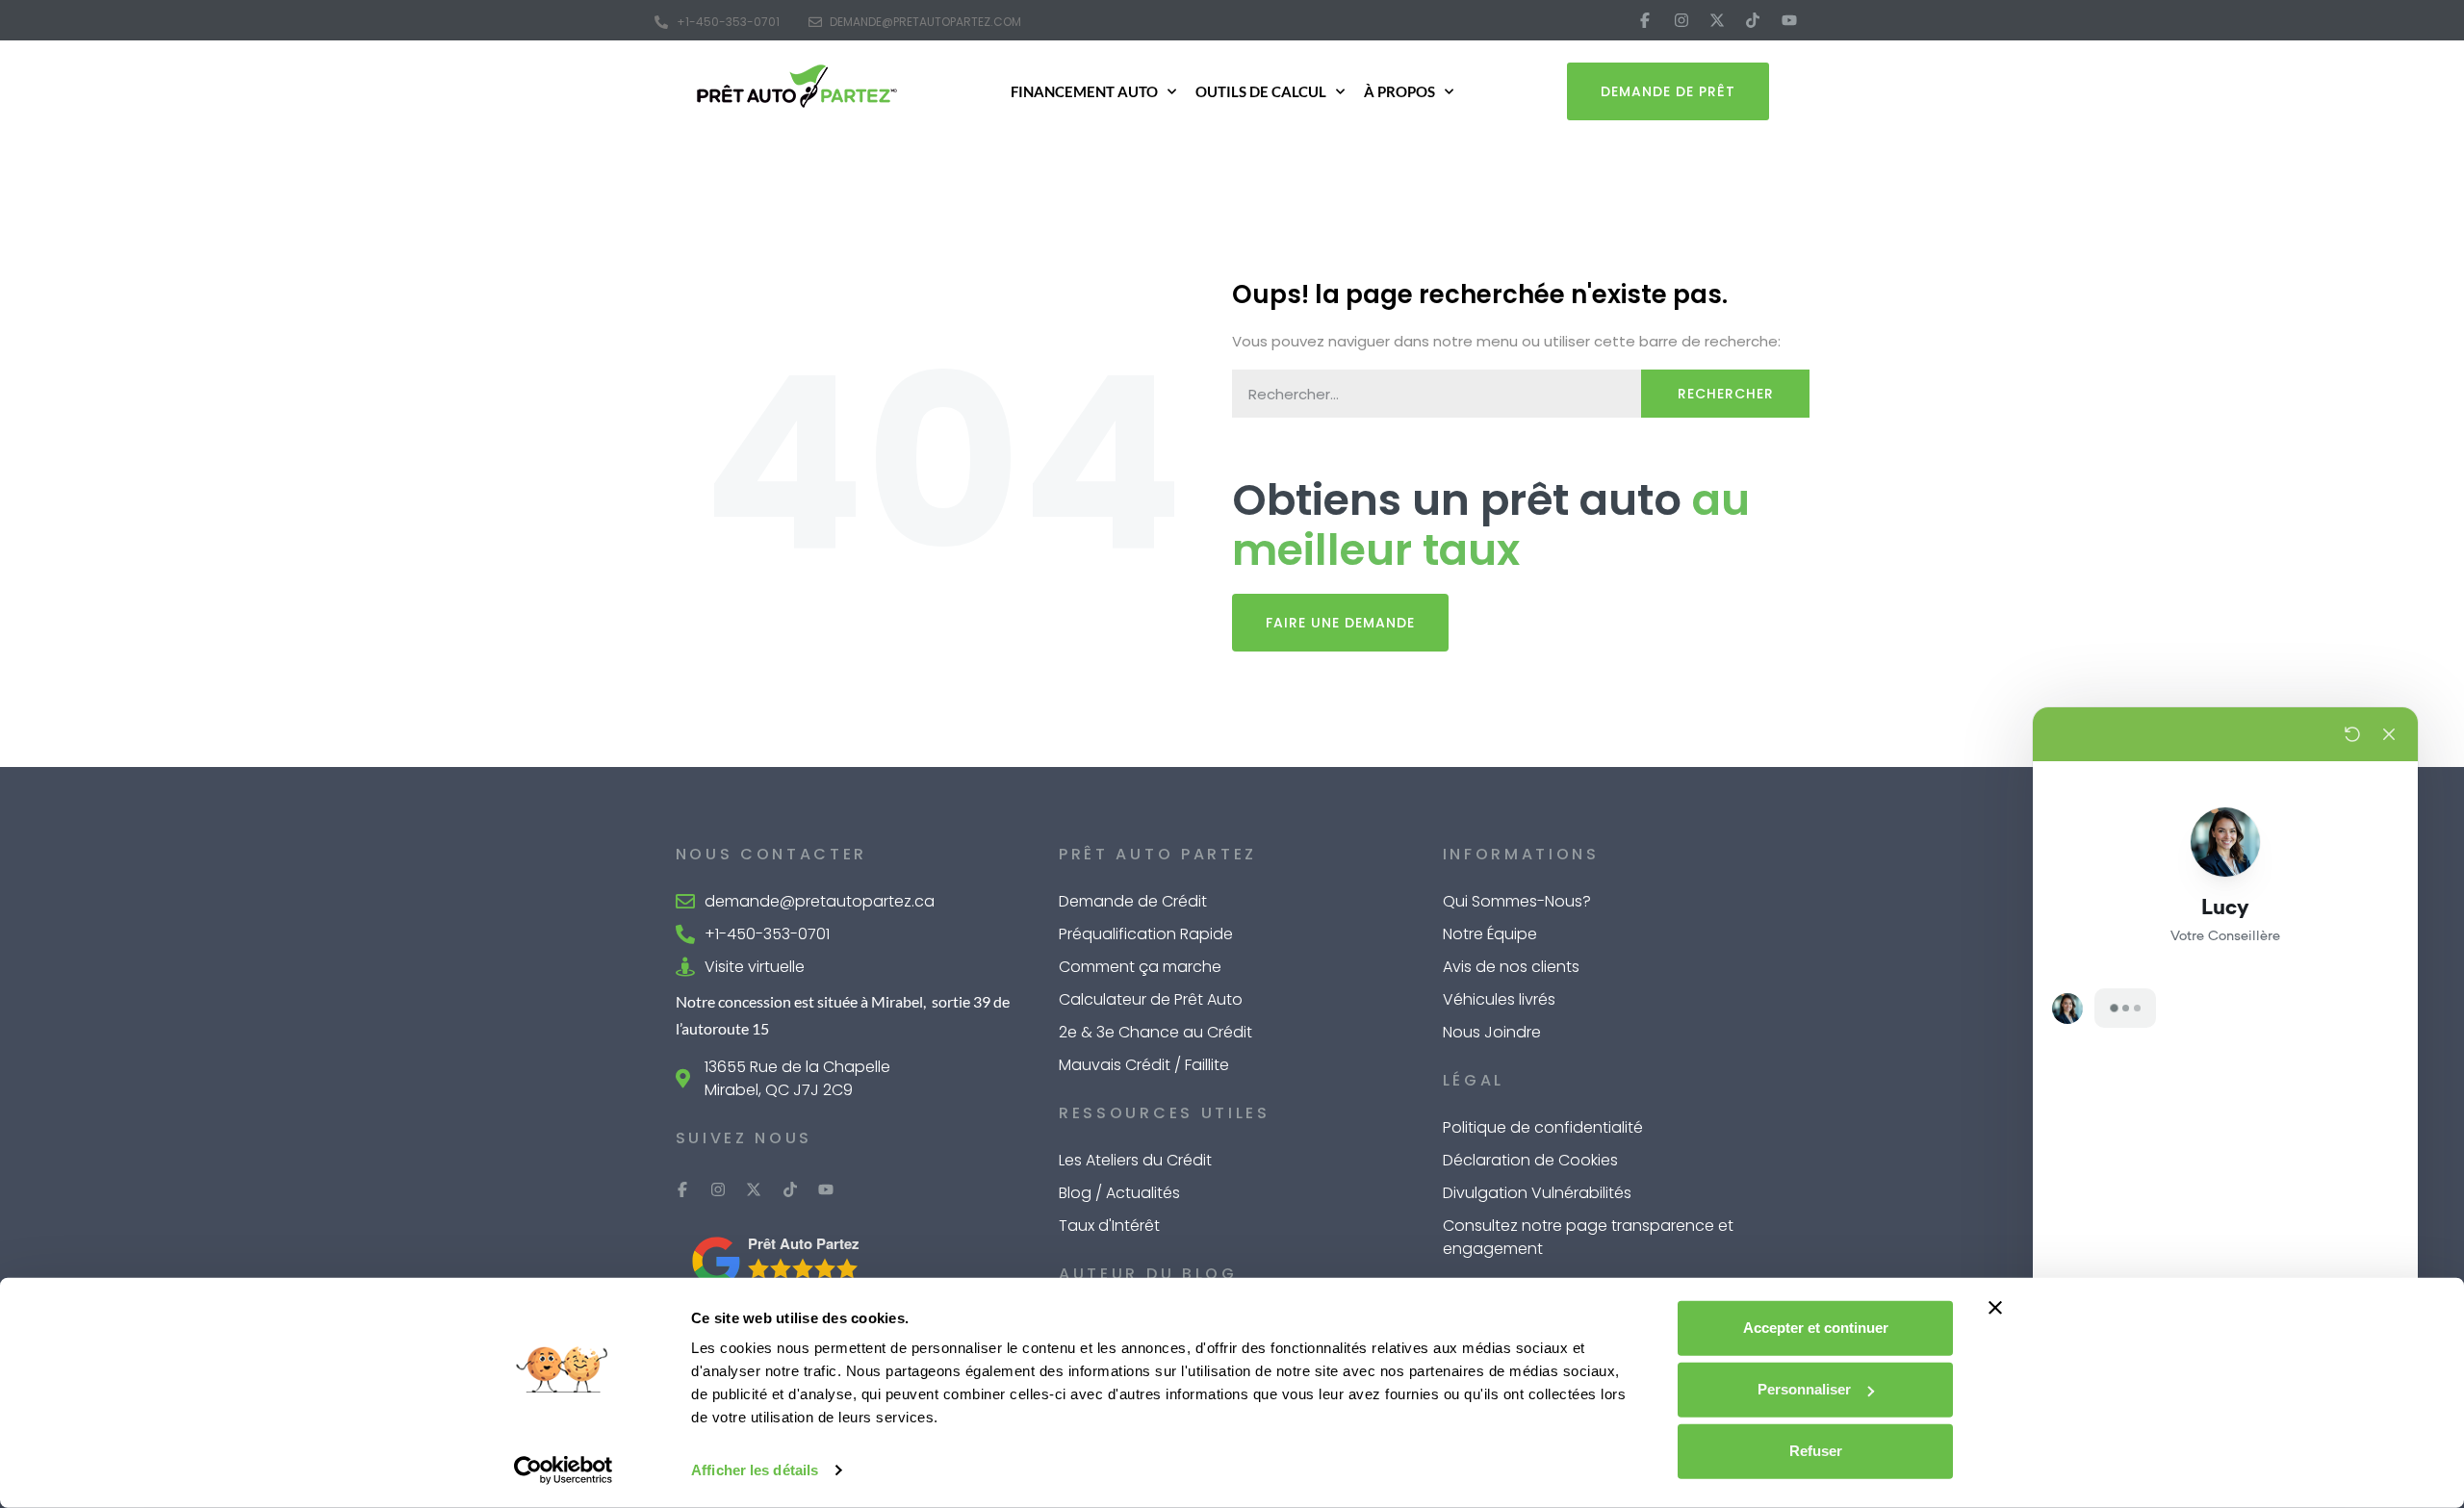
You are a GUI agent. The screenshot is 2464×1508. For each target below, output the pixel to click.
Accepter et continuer (1816, 1328)
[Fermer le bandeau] (1995, 1308)
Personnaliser (1804, 1389)
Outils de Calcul (1261, 91)
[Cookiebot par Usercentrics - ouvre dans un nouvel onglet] (564, 1470)
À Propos (1399, 91)
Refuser (1816, 1451)
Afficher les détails (755, 1470)
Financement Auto (1084, 91)
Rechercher (1726, 394)
